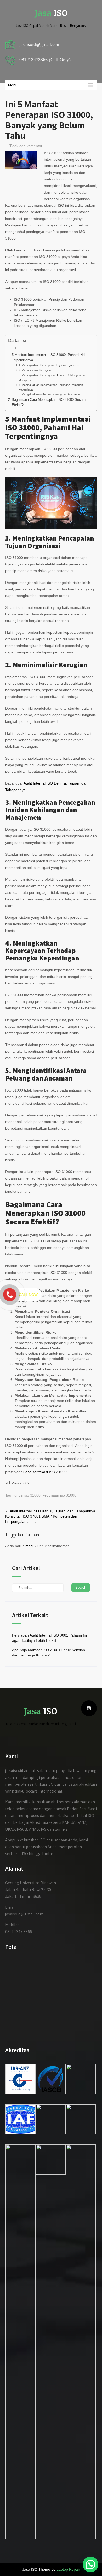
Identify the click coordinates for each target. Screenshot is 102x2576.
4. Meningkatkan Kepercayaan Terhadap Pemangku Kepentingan (52, 387)
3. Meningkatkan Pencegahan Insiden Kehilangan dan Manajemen (52, 377)
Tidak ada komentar (26, 146)
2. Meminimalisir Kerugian (35, 370)
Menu (13, 85)
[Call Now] (10, 1295)
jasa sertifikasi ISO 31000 (46, 1472)
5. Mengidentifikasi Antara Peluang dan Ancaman (49, 394)
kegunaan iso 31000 (59, 1495)
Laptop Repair (68, 2569)
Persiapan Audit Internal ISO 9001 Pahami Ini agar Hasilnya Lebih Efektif (49, 1638)
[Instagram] (89, 1708)
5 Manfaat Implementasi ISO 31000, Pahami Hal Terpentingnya (49, 357)
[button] (90, 2564)
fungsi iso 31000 (27, 1495)
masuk (31, 1546)
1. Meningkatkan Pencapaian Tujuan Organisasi (49, 365)
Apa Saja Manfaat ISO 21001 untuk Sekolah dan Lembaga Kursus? (49, 1653)
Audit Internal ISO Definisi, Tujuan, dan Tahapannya (50, 1511)
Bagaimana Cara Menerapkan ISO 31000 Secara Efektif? (49, 402)
